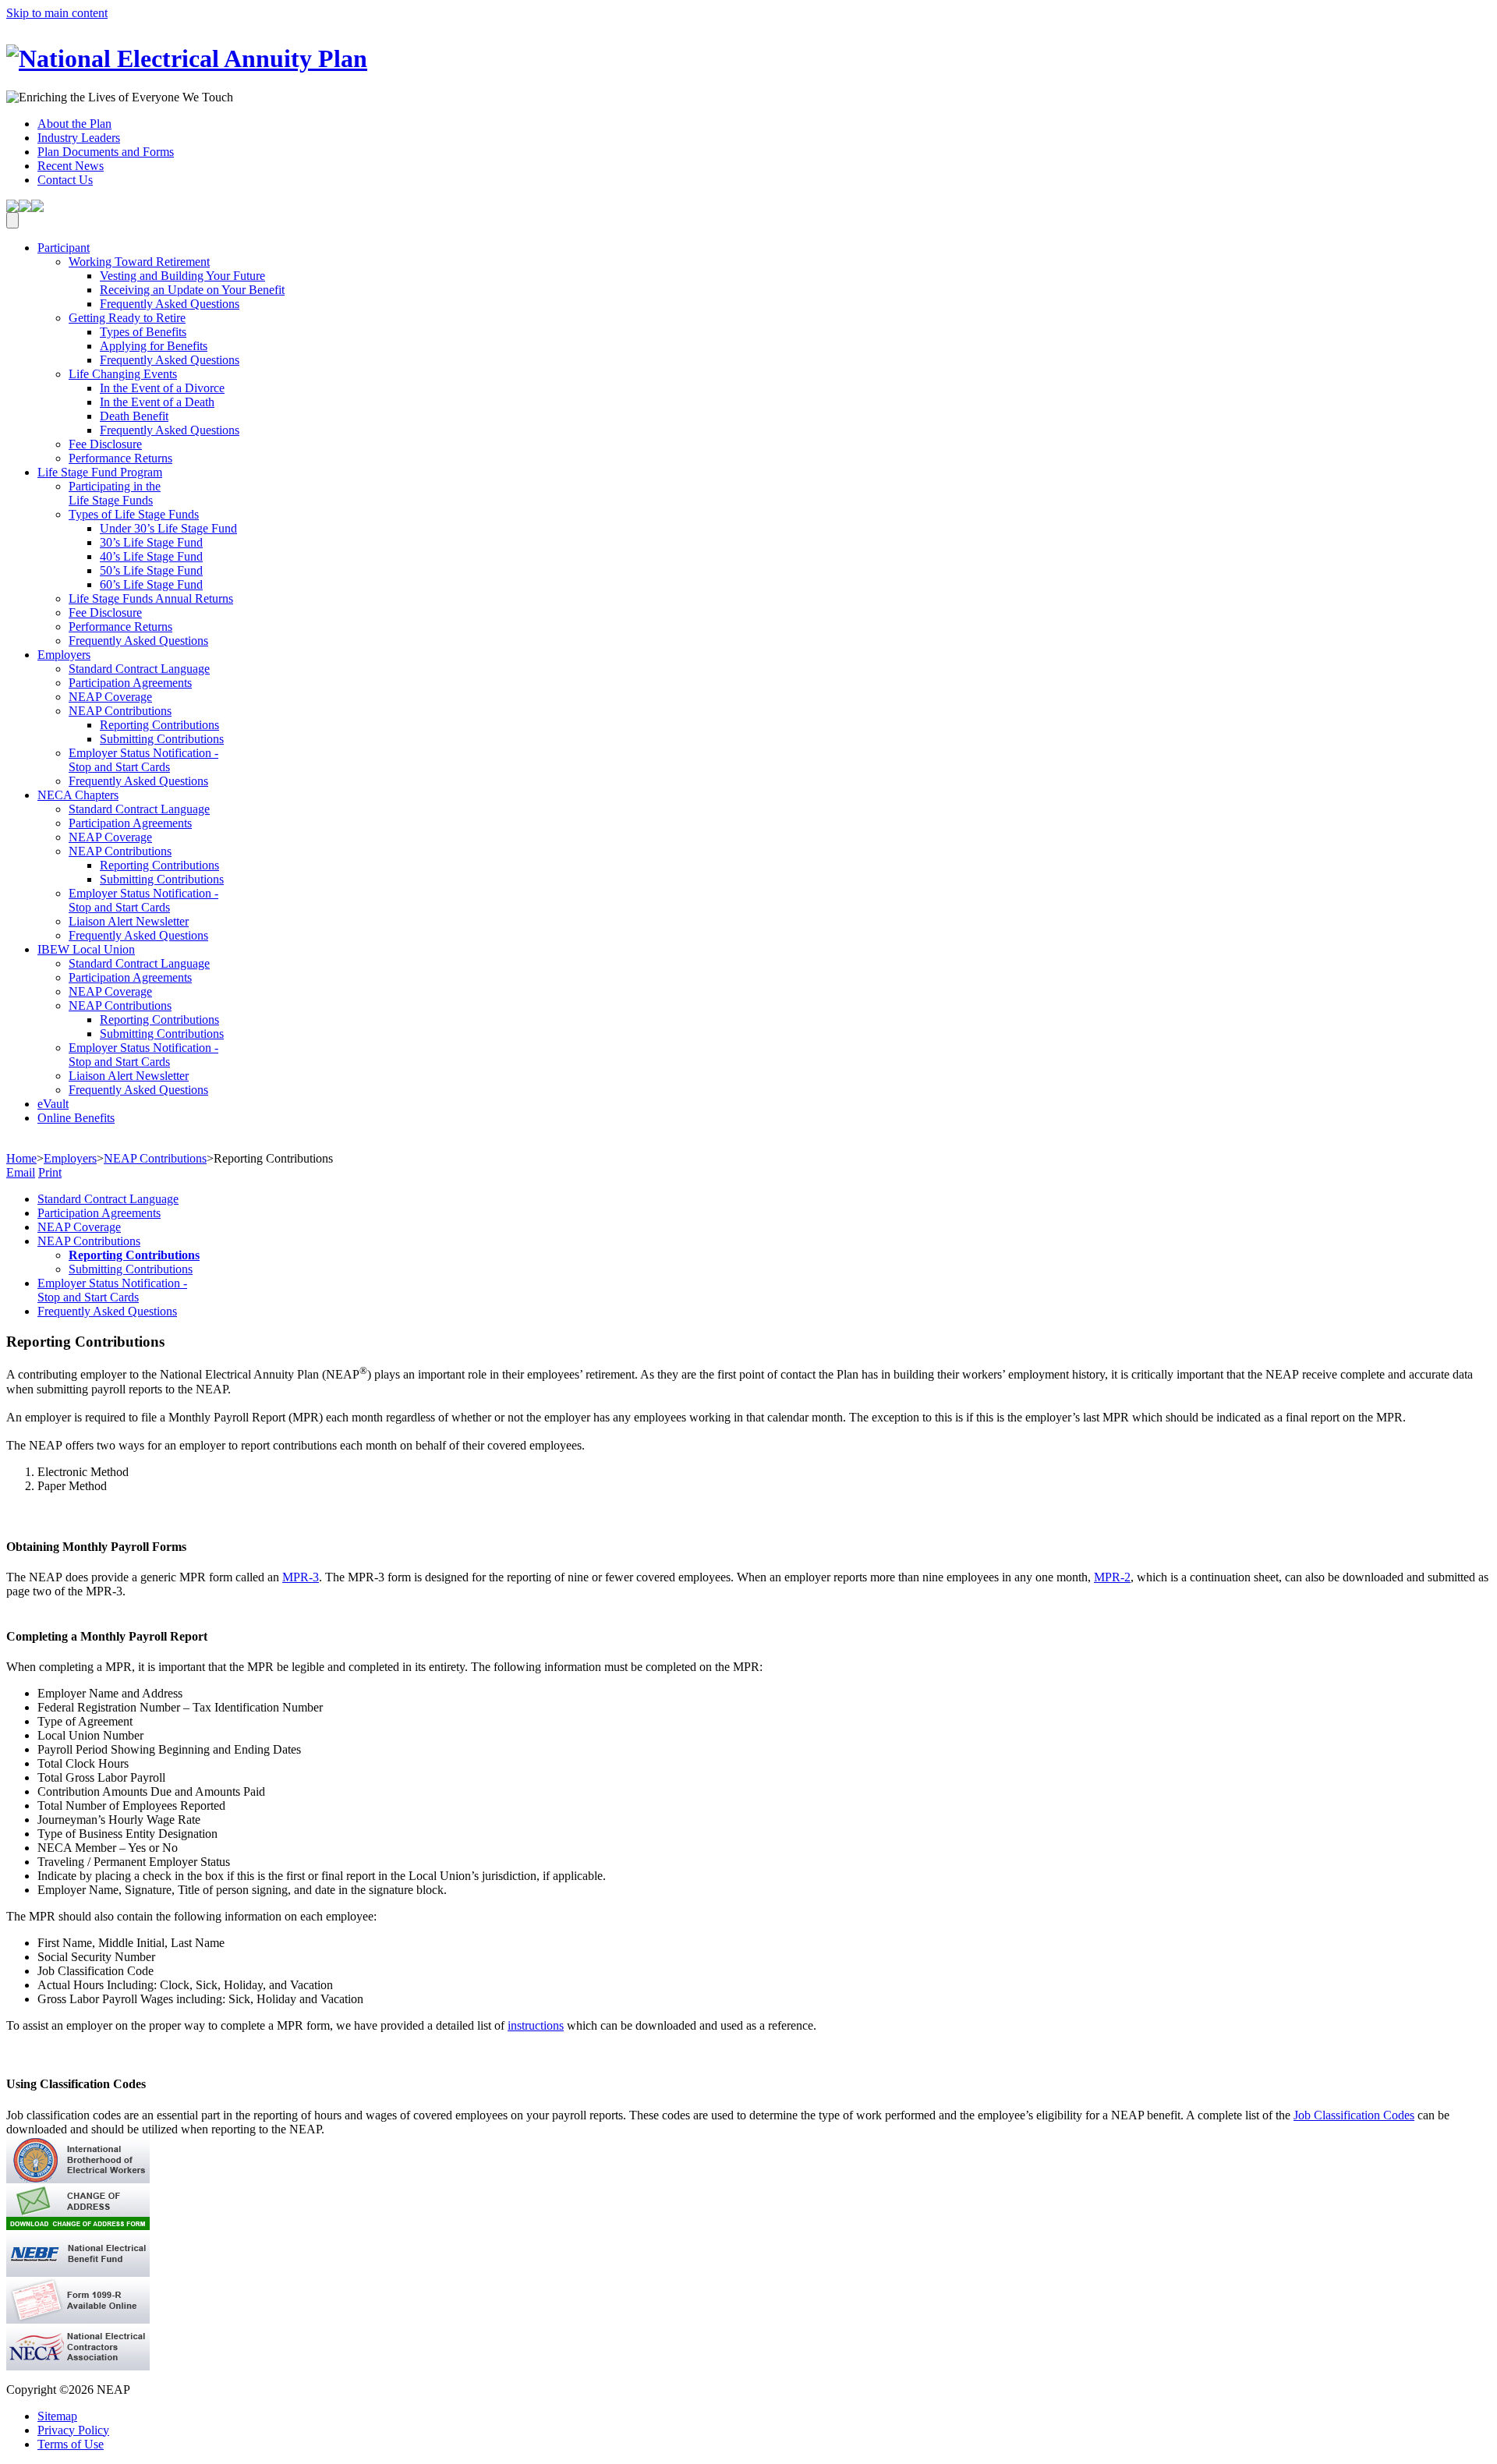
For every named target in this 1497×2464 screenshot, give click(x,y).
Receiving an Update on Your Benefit (192, 290)
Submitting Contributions (162, 739)
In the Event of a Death (157, 402)
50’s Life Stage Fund (151, 570)
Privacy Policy (73, 2430)
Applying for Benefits (154, 346)
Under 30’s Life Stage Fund (168, 528)
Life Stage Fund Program (100, 472)
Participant (64, 248)
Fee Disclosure (105, 444)
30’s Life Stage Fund (151, 542)
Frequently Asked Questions (170, 304)
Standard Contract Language (139, 669)
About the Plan (74, 124)
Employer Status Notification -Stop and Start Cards (143, 760)
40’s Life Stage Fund (151, 556)
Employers (64, 655)
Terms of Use (71, 2444)
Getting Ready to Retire (127, 318)
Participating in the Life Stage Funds (115, 493)
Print (50, 1172)
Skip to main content (57, 13)
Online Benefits (76, 1118)
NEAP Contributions (120, 711)
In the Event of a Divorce (162, 388)
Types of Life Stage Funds (134, 514)
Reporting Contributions (159, 725)
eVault (53, 1104)
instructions (536, 2025)
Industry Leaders (79, 138)
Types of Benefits (143, 332)
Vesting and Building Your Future (182, 276)
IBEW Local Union (86, 949)
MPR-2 (1112, 1577)
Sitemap (57, 2416)
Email (21, 1172)
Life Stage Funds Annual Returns (151, 598)
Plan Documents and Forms (106, 152)
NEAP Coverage (110, 697)
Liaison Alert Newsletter (129, 921)
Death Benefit (134, 416)
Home (21, 1158)
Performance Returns (120, 458)
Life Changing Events (123, 374)
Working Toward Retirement (139, 262)
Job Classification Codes (1354, 2115)
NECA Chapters (78, 795)
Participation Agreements (130, 683)
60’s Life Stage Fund (151, 584)
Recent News (71, 166)
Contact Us (65, 180)
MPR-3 (301, 1577)
